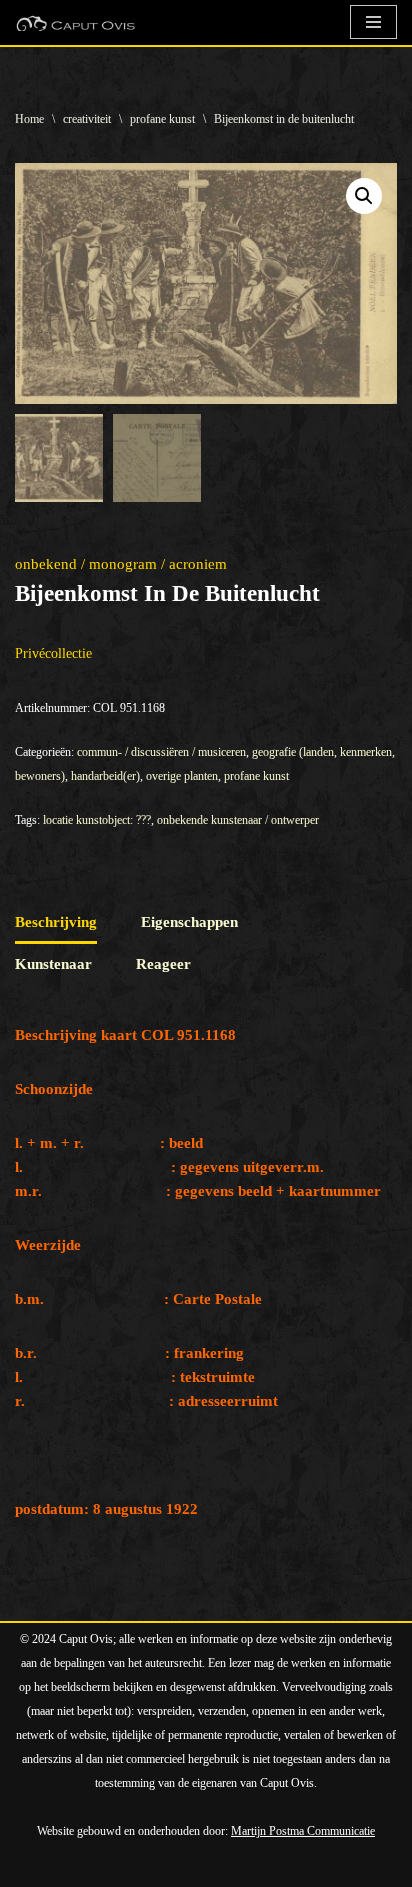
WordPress (242, 1867)
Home (29, 119)
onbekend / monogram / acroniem (121, 564)
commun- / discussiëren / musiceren (161, 752)
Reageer (163, 964)
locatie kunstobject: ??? (97, 820)
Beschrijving (56, 922)
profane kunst (162, 119)
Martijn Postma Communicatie (303, 1831)
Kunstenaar (53, 964)
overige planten (182, 776)
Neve (31, 1867)
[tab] (56, 923)
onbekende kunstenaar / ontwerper (238, 820)
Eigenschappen (189, 922)
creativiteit (87, 119)
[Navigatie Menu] (373, 22)
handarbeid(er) (105, 776)
